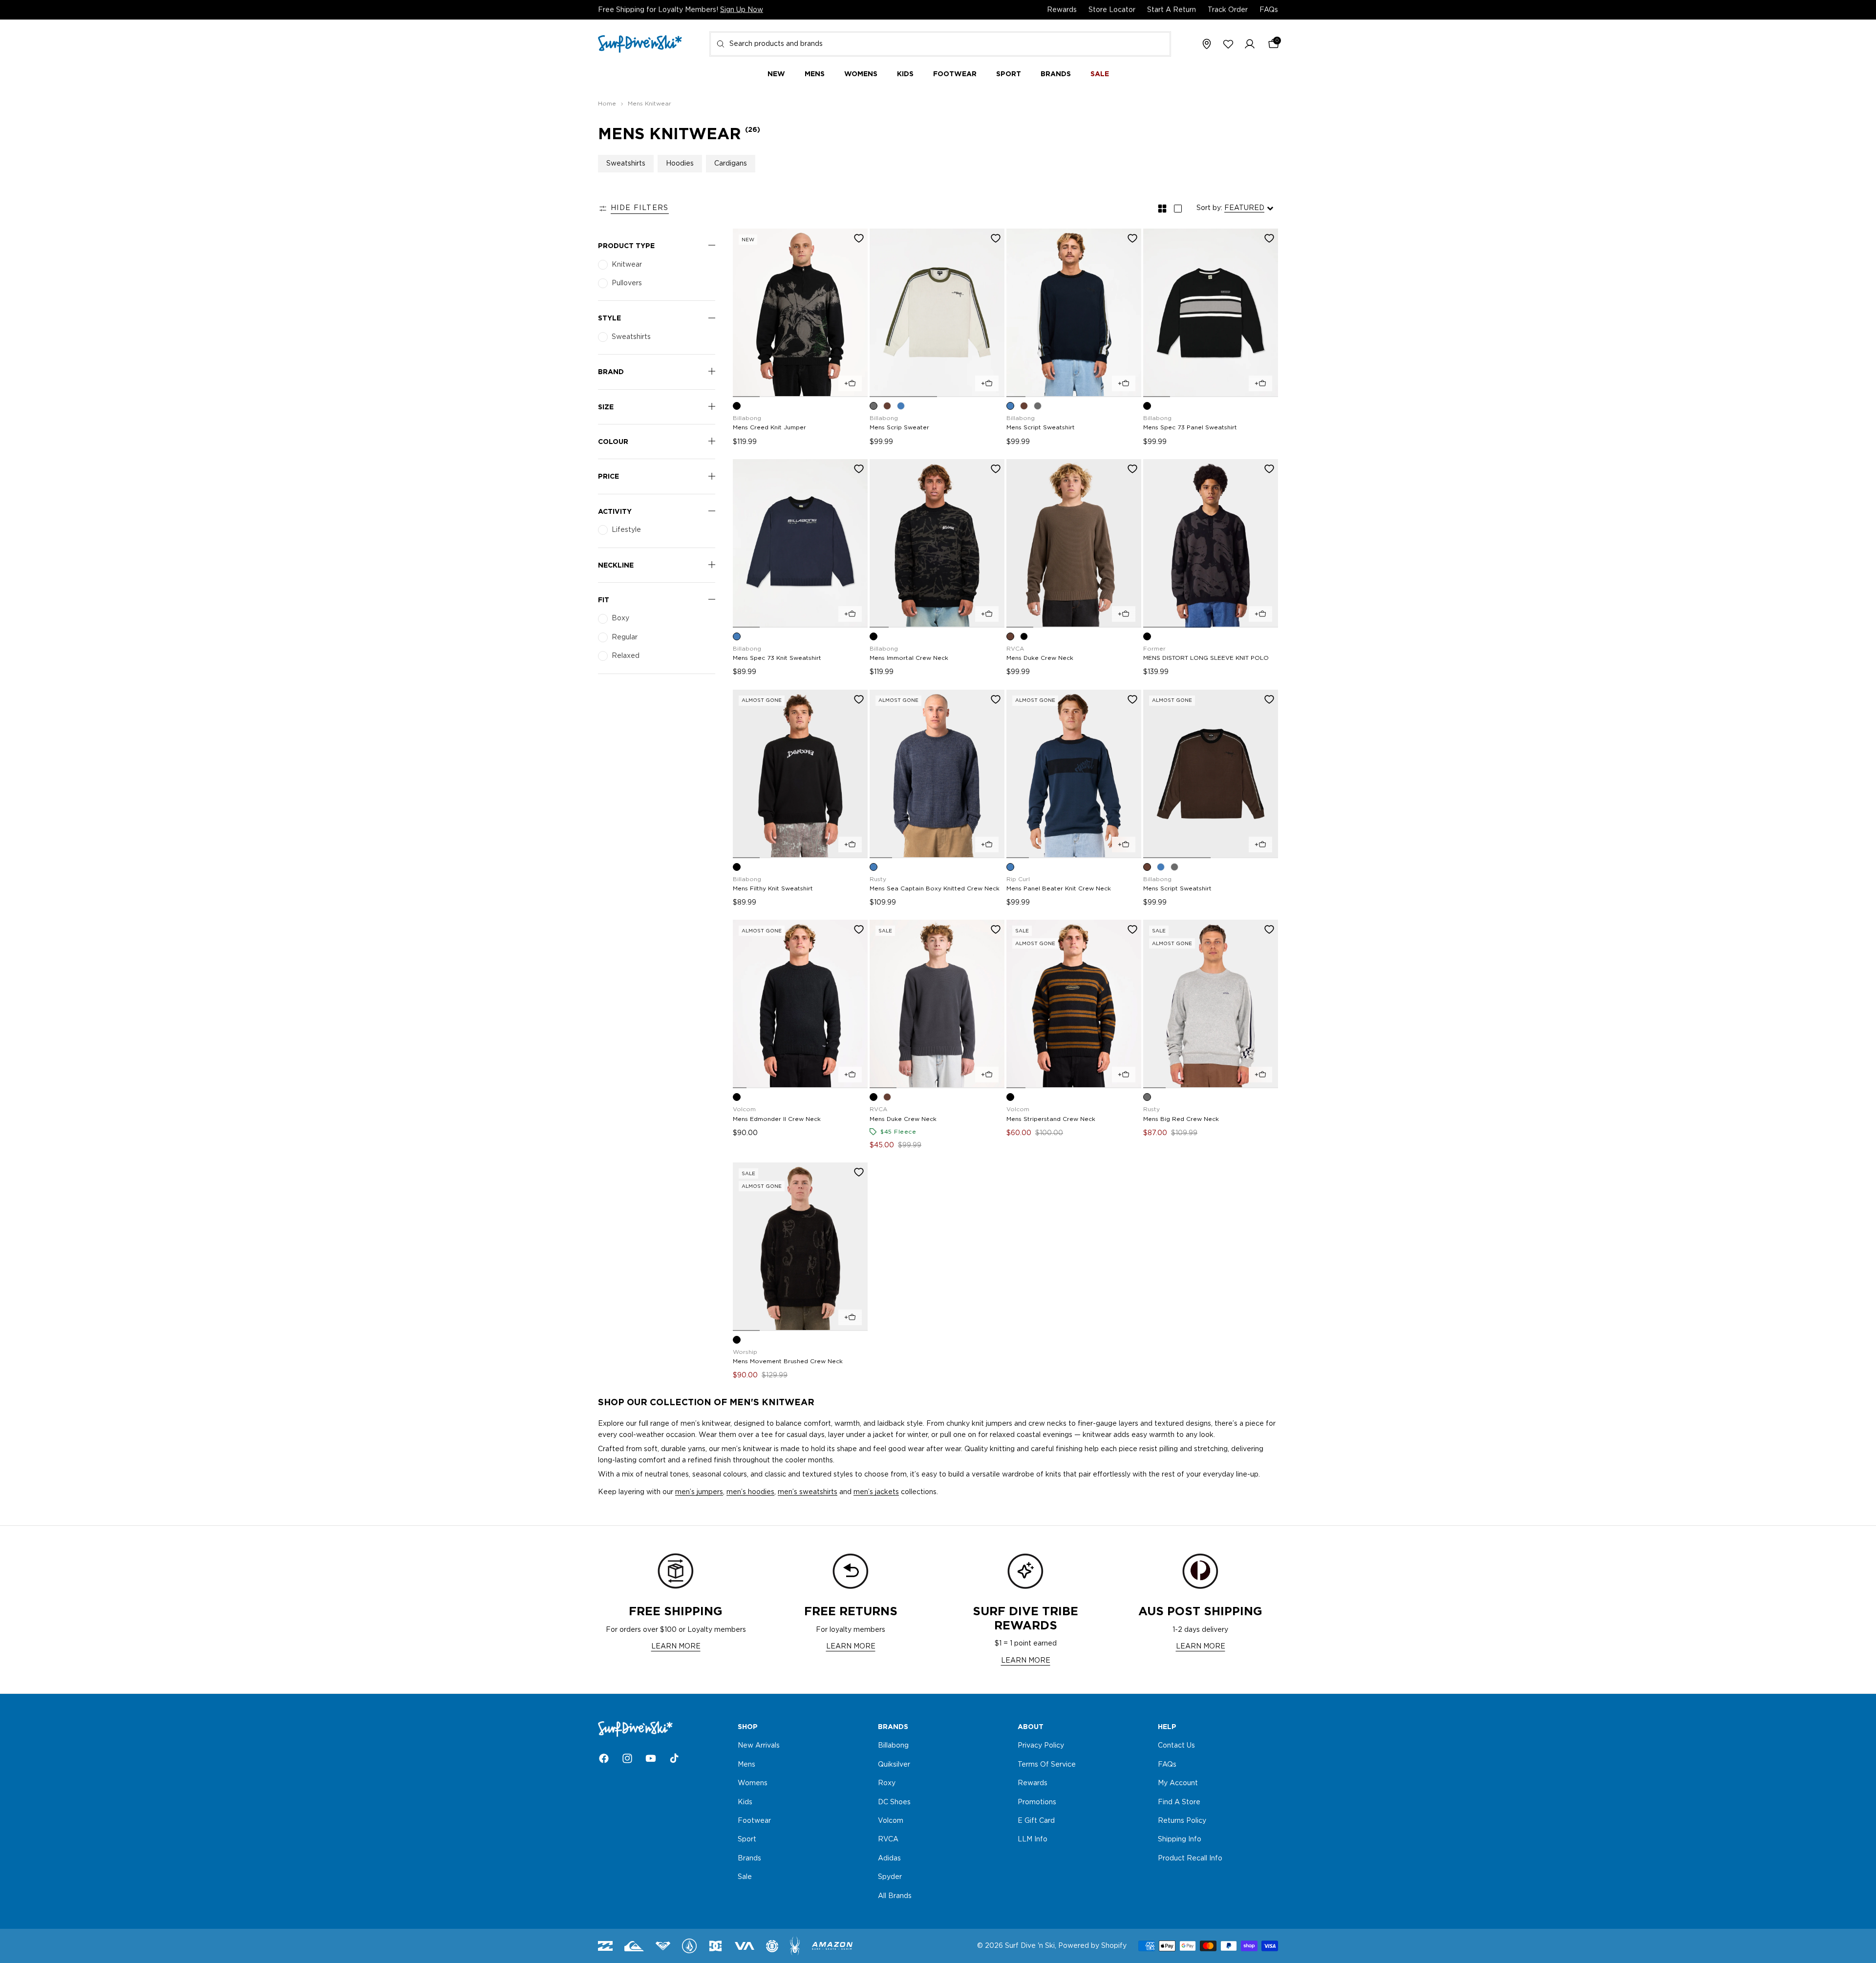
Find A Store (1179, 1802)
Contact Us (1176, 1746)
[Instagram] (627, 1758)
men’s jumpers (699, 1492)
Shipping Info (1180, 1840)
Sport (747, 1840)
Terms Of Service (1047, 1765)
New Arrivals (759, 1746)
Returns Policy (1182, 1821)
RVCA (888, 1840)
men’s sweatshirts (808, 1492)
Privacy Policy (1041, 1746)
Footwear (754, 1821)
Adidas (889, 1858)
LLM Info (1033, 1840)
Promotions (1037, 1802)
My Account (1178, 1783)
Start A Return (1172, 10)
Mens (746, 1765)
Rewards (1062, 10)
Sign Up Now (742, 10)
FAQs (1269, 10)
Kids (745, 1802)
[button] (1250, 44)
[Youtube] (651, 1758)
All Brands (895, 1896)
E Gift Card (1036, 1821)
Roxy (887, 1783)
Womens (753, 1783)
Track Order (1228, 10)
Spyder (890, 1877)
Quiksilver (894, 1765)
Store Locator (1112, 10)
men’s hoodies (750, 1492)
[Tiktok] (674, 1758)
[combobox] (940, 44)
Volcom (891, 1821)
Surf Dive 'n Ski (1030, 1946)
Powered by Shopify (1092, 1946)
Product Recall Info (1190, 1858)
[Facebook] (604, 1758)
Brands (749, 1858)
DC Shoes (894, 1802)
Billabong (893, 1746)
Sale (745, 1877)
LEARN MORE (676, 1646)
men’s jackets (876, 1492)
